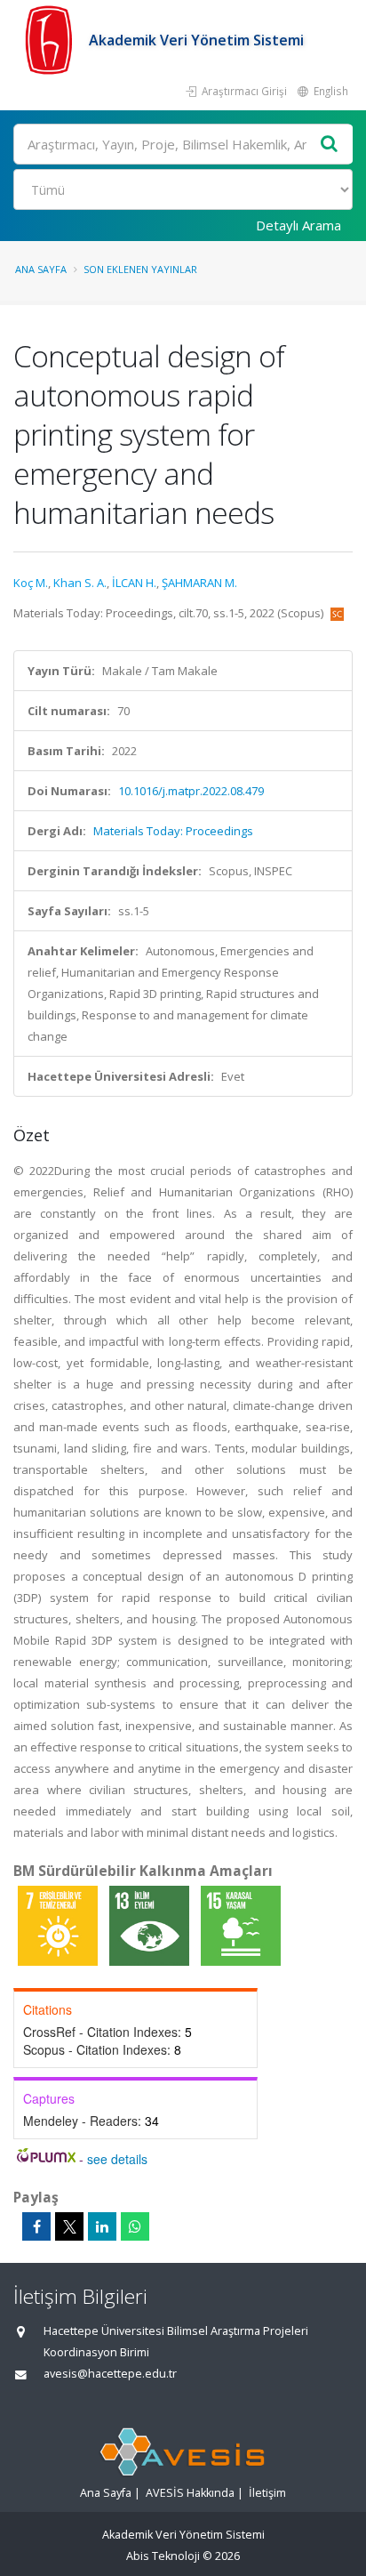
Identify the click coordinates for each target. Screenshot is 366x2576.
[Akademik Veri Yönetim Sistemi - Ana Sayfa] (51, 40)
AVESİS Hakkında (190, 2493)
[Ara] (330, 145)
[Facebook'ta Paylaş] (36, 2226)
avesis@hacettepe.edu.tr (110, 2374)
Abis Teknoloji (163, 2556)
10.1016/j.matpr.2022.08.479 (191, 791)
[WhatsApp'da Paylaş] (135, 2226)
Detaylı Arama (298, 225)
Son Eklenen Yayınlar (140, 269)
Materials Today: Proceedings (173, 831)
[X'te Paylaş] (69, 2226)
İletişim (267, 2493)
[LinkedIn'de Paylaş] (102, 2226)
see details (117, 2159)
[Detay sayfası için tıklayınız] (59, 1925)
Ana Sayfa (41, 269)
